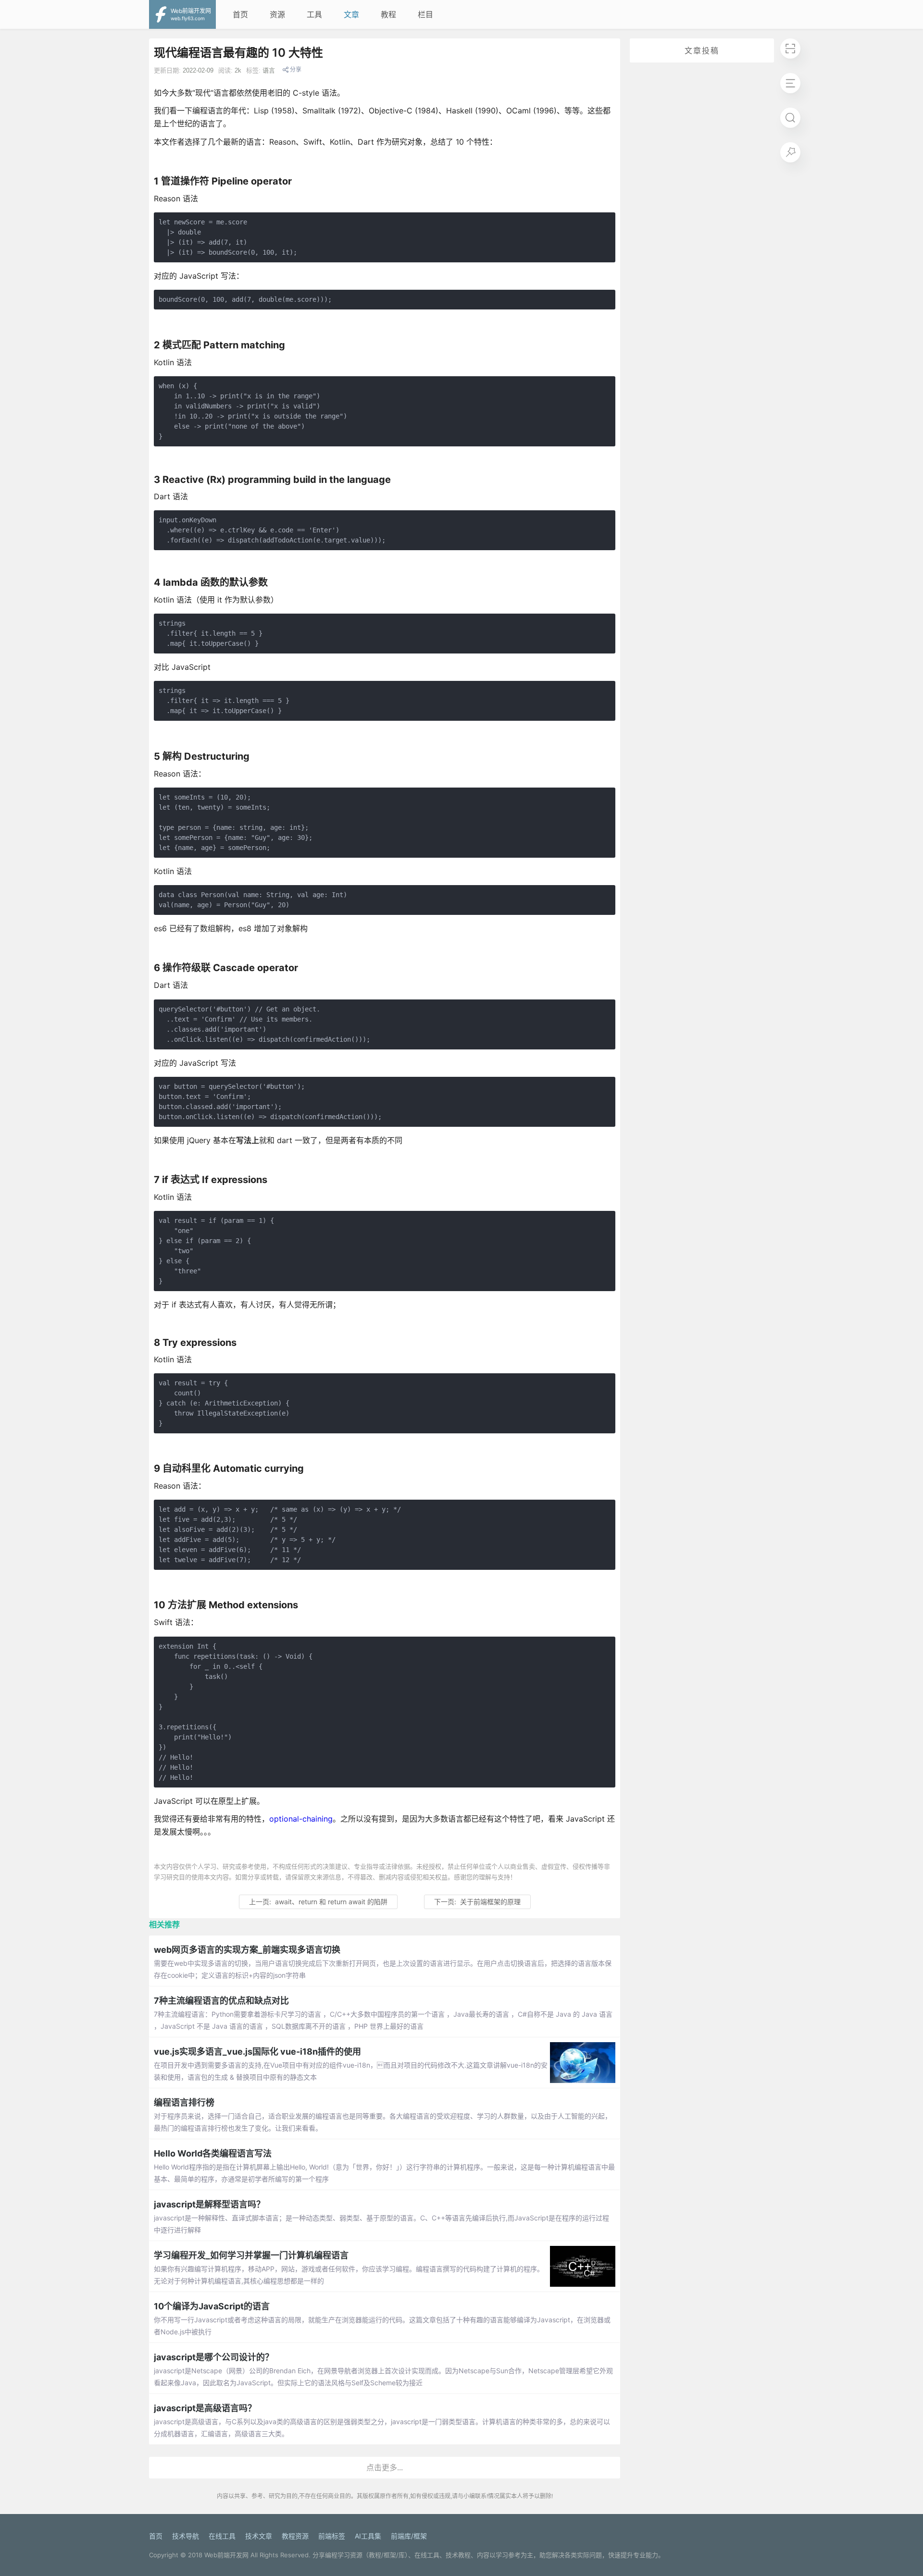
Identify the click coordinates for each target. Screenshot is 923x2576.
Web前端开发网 (226, 2555)
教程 (388, 14)
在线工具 (222, 2536)
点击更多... (385, 2467)
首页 (240, 14)
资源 (277, 14)
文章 (351, 14)
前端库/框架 (409, 2536)
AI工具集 (368, 2536)
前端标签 (332, 2536)
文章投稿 (702, 50)
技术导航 (186, 2536)
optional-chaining (301, 1819)
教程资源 (295, 2536)
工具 (314, 14)
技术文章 (259, 2536)
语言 (269, 70)
